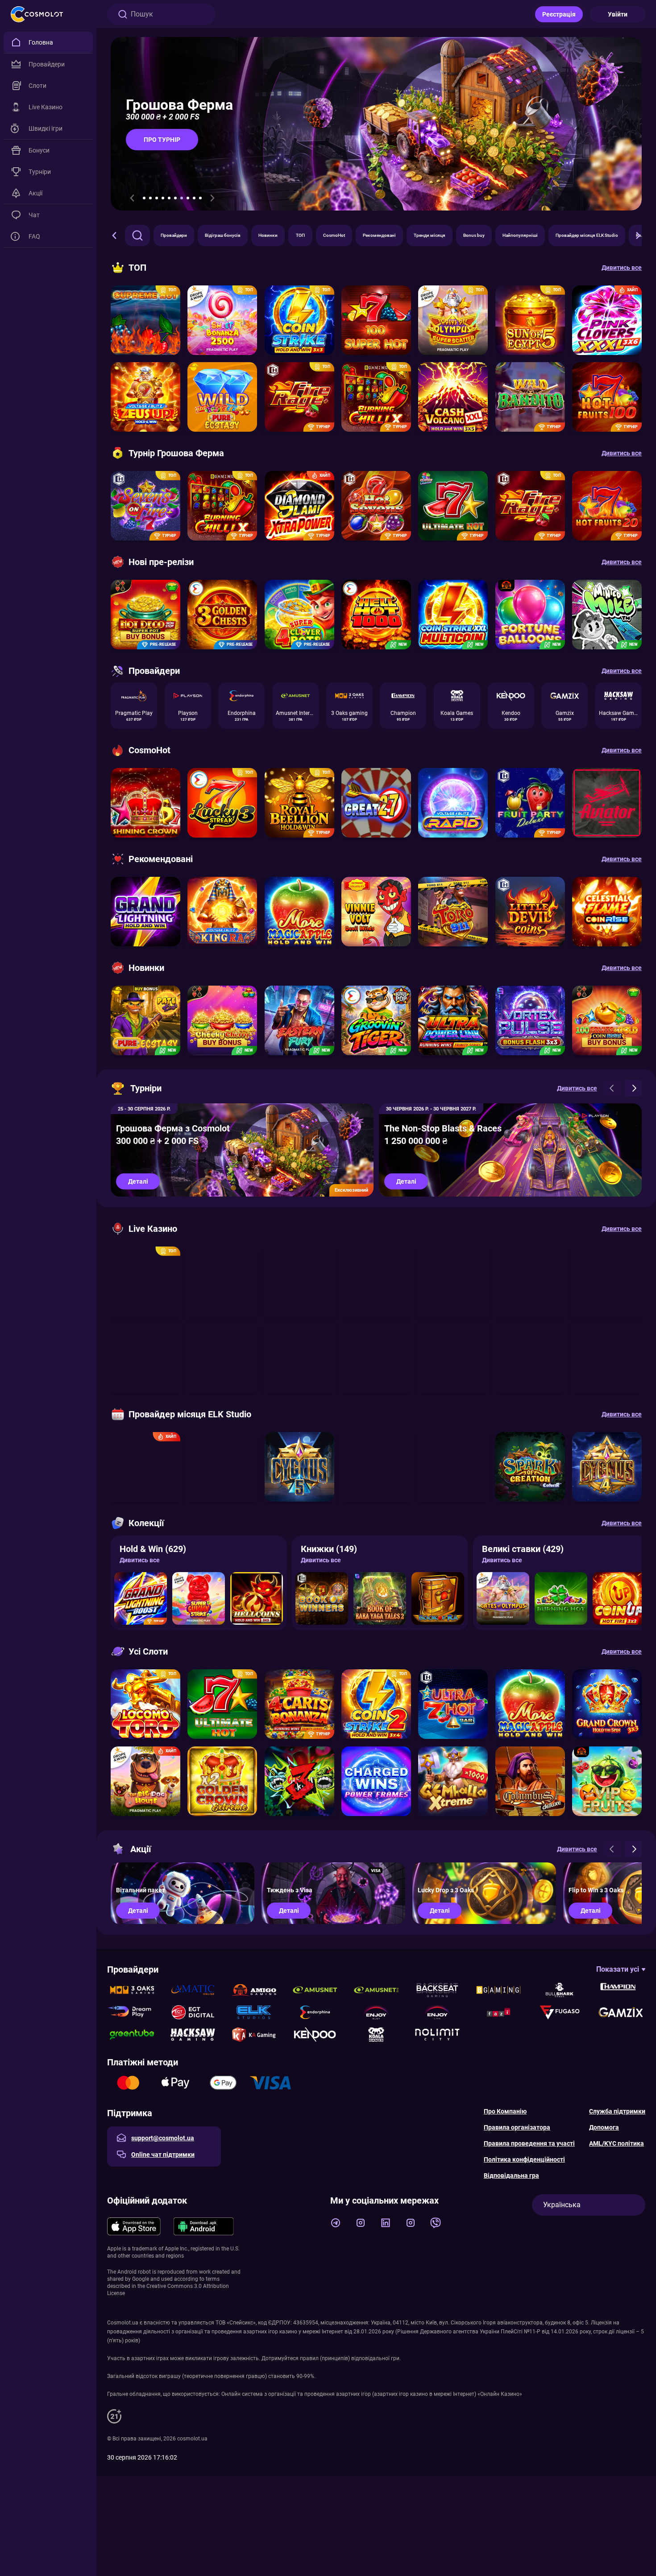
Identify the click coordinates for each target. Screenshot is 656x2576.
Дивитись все (140, 1560)
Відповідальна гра (511, 2176)
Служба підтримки (617, 2111)
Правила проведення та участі (529, 2143)
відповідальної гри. (376, 2358)
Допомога (604, 2127)
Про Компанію (505, 2111)
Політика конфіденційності (524, 2159)
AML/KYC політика (617, 2143)
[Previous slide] (132, 198)
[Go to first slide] (212, 198)
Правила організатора (517, 2127)
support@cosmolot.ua (163, 2138)
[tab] (144, 198)
